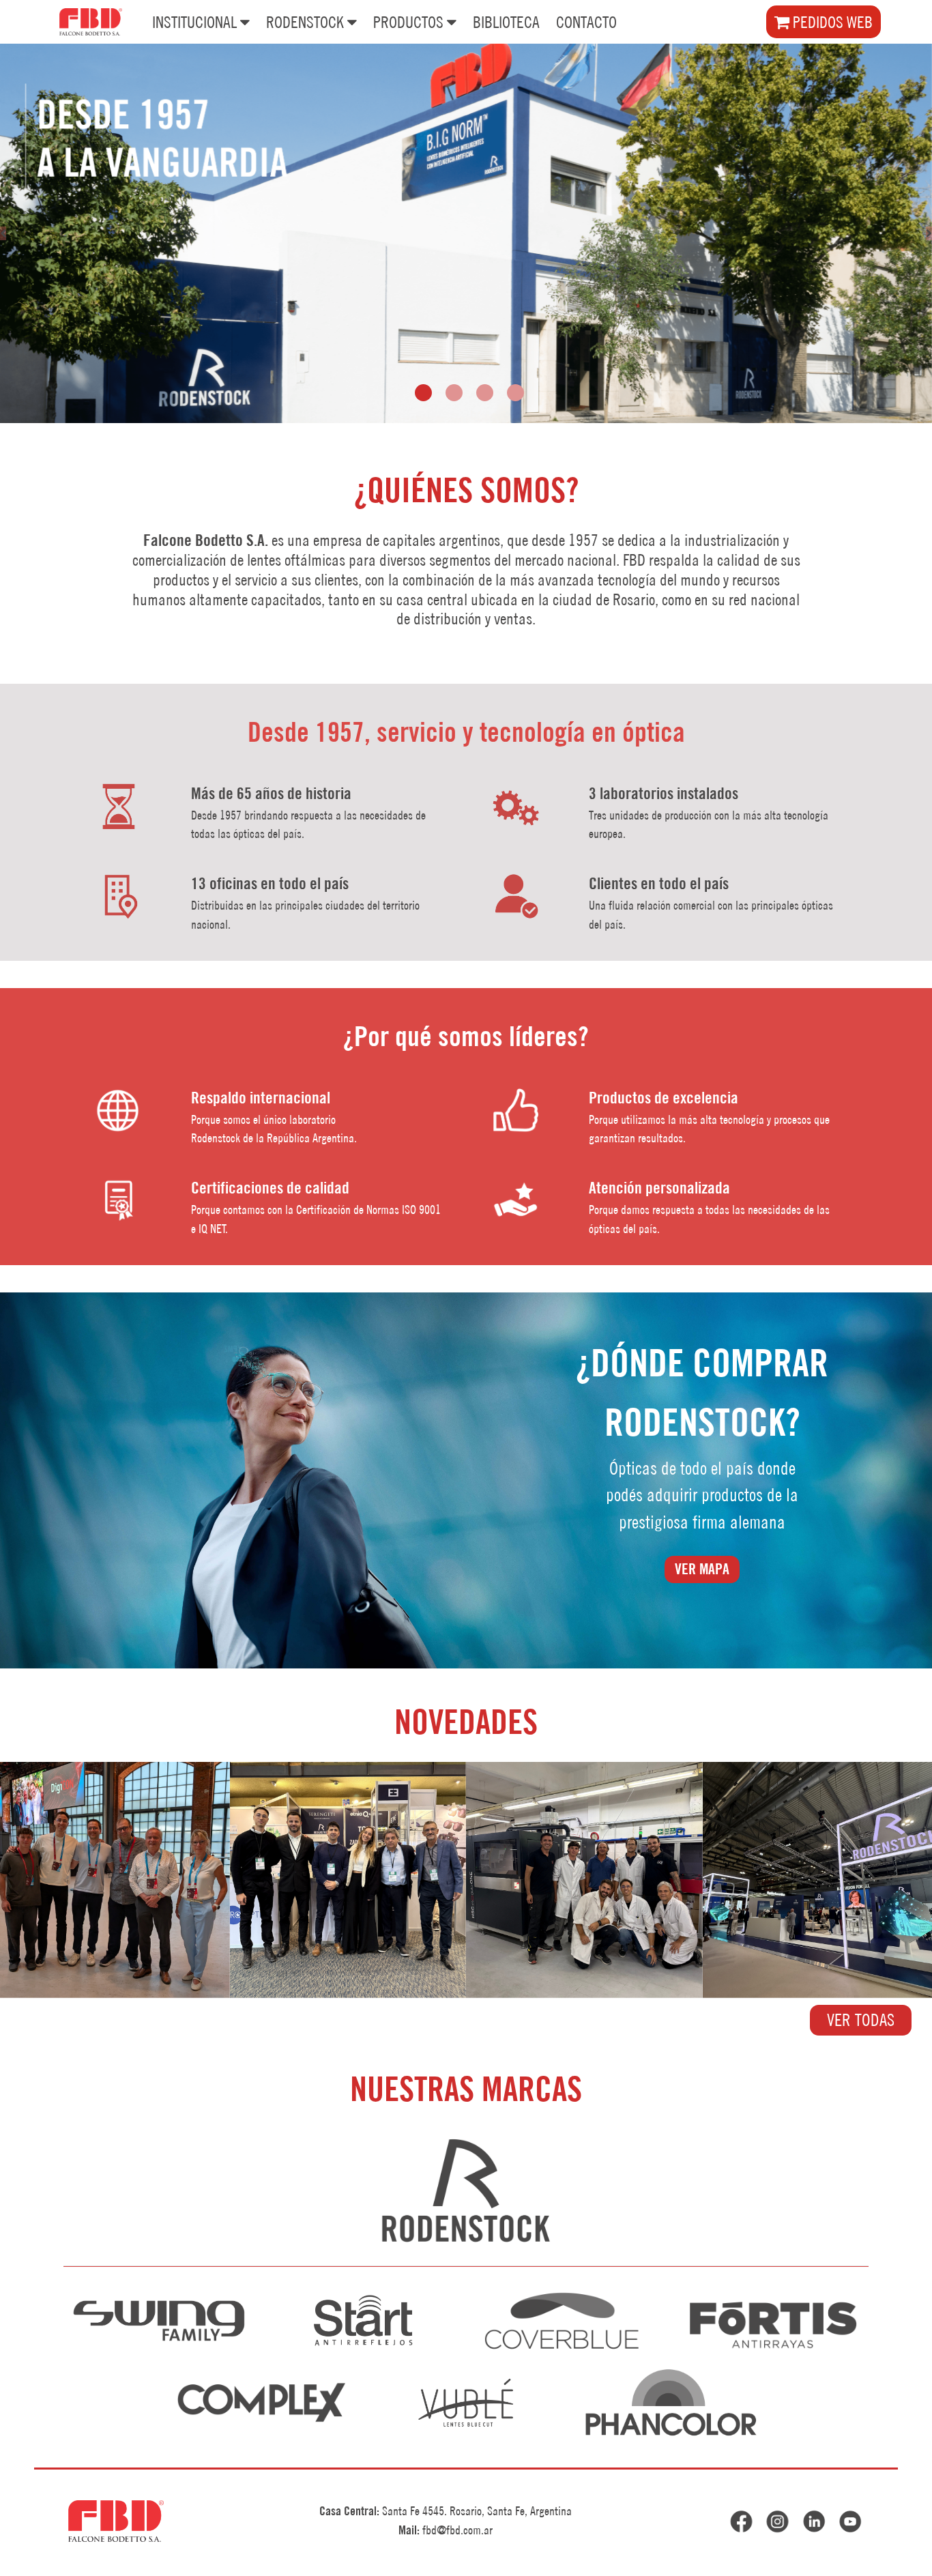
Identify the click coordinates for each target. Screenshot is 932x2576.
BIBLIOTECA (506, 22)
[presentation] (3, 233)
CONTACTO (586, 22)
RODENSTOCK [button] (305, 22)
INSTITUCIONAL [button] (194, 22)
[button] (423, 393)
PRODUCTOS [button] (408, 22)
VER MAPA (702, 1569)
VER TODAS (861, 2020)
